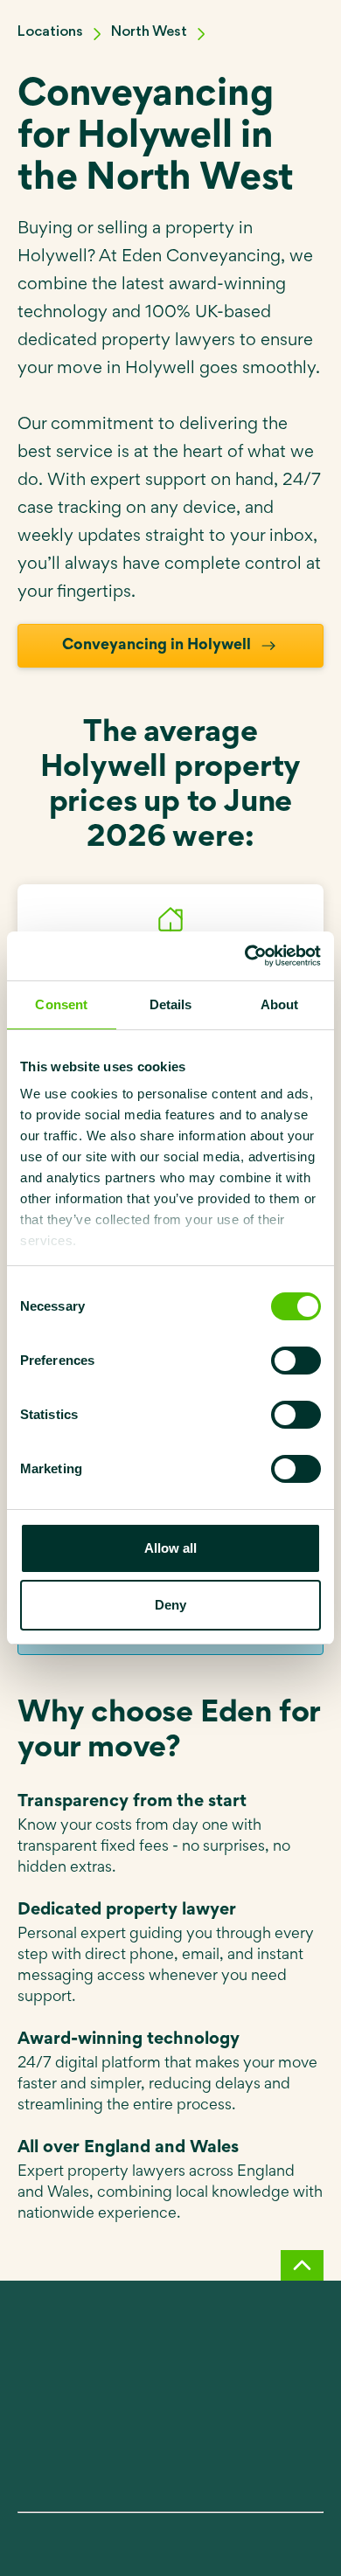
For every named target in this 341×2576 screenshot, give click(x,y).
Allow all (170, 1548)
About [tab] (280, 1004)
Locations (50, 32)
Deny (170, 1605)
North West (149, 32)
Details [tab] (171, 1004)
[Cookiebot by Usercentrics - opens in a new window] (245, 956)
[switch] (296, 1361)
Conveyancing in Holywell (157, 646)
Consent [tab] (61, 1004)
